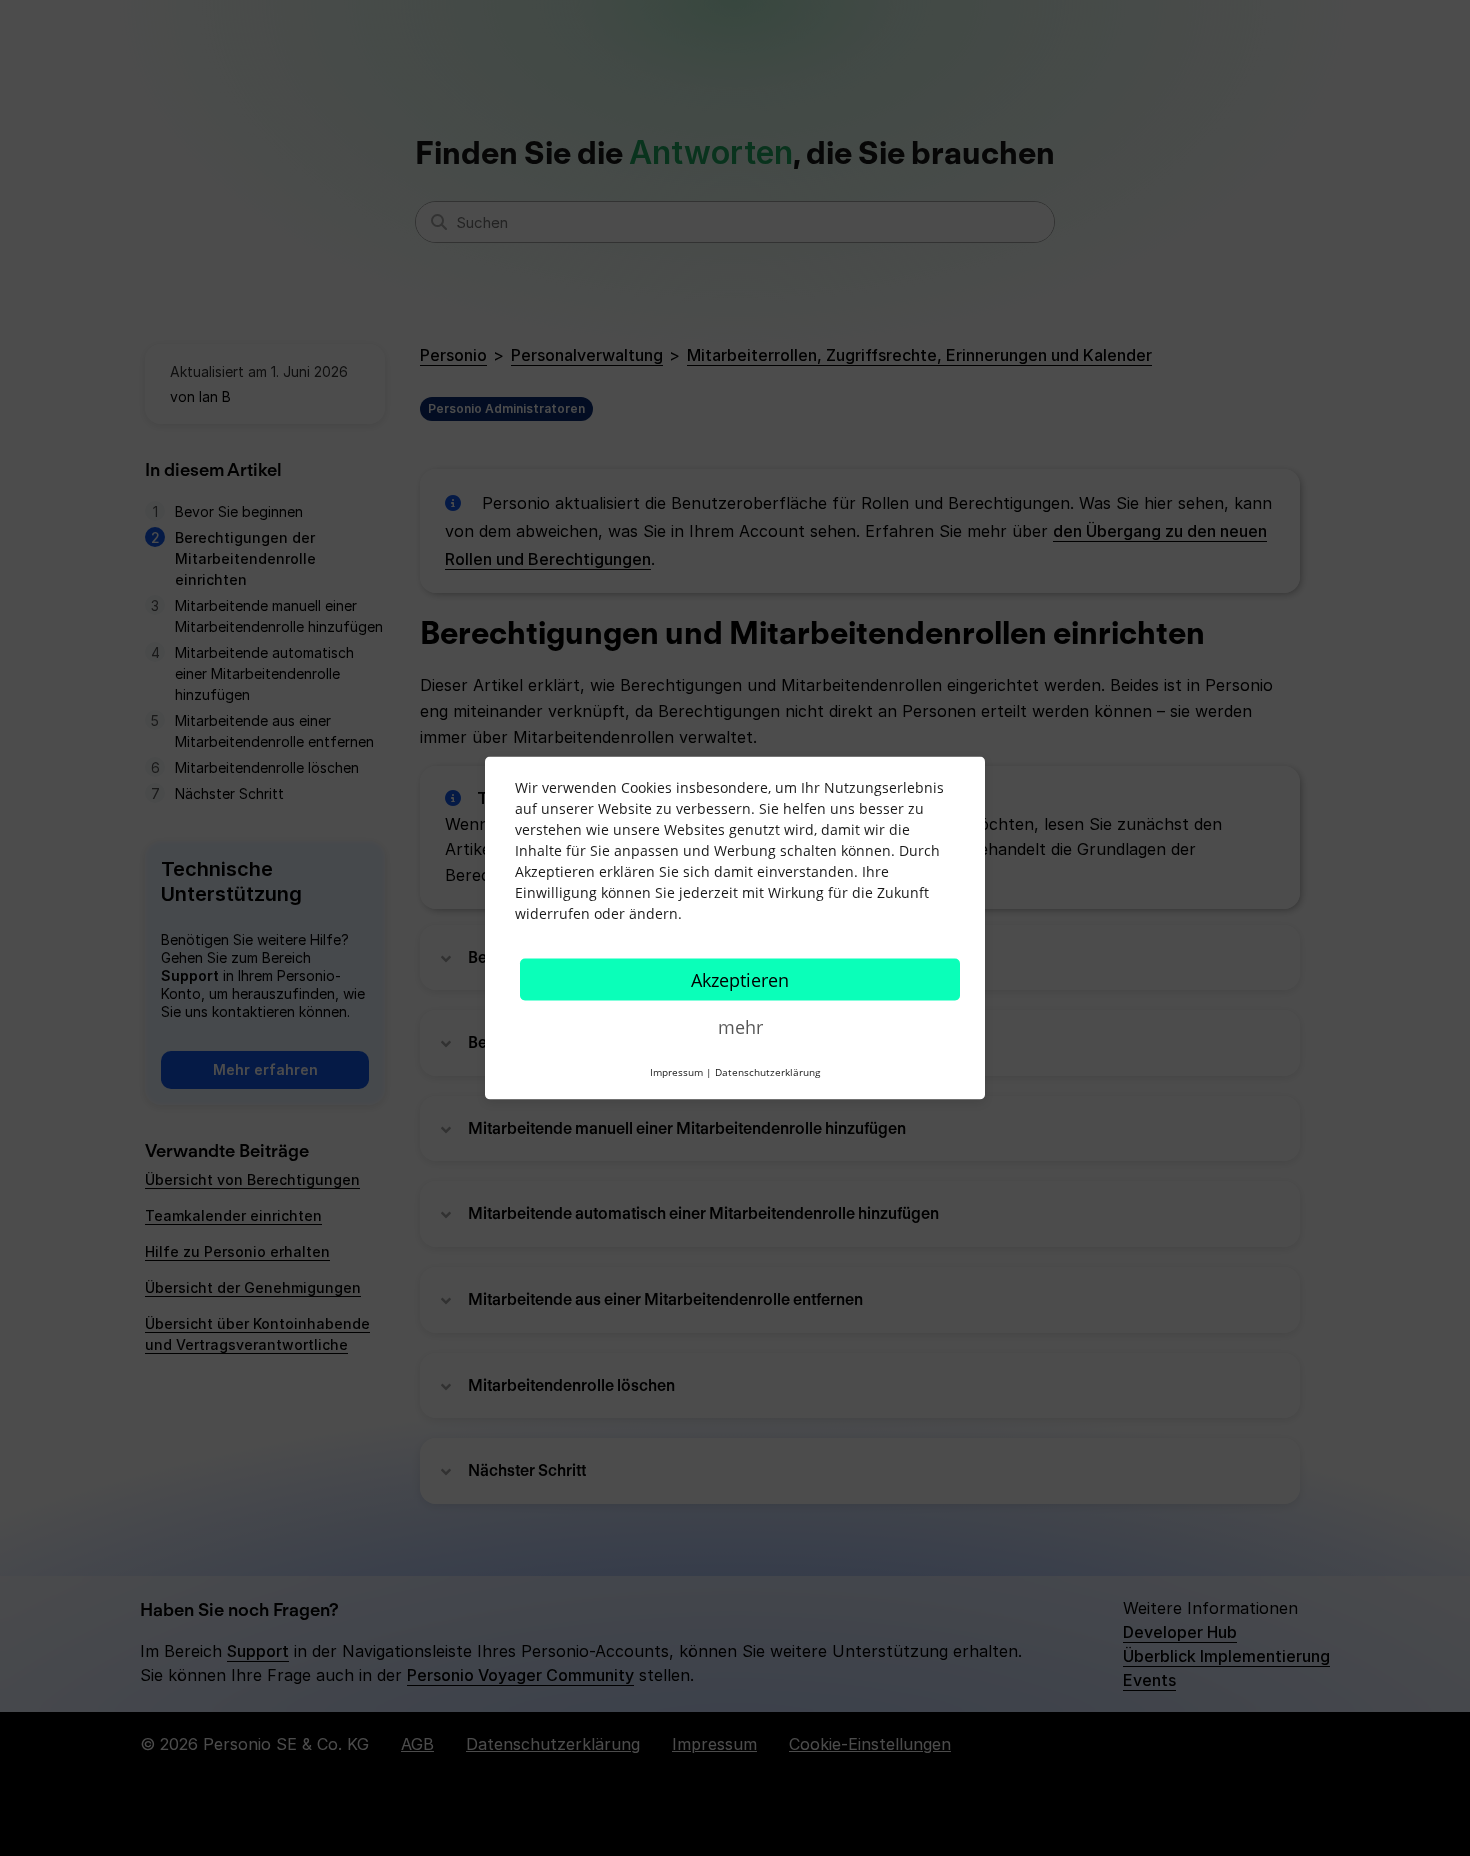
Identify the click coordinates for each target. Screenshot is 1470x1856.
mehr (740, 1027)
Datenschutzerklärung (767, 1072)
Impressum (676, 1072)
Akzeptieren (740, 980)
